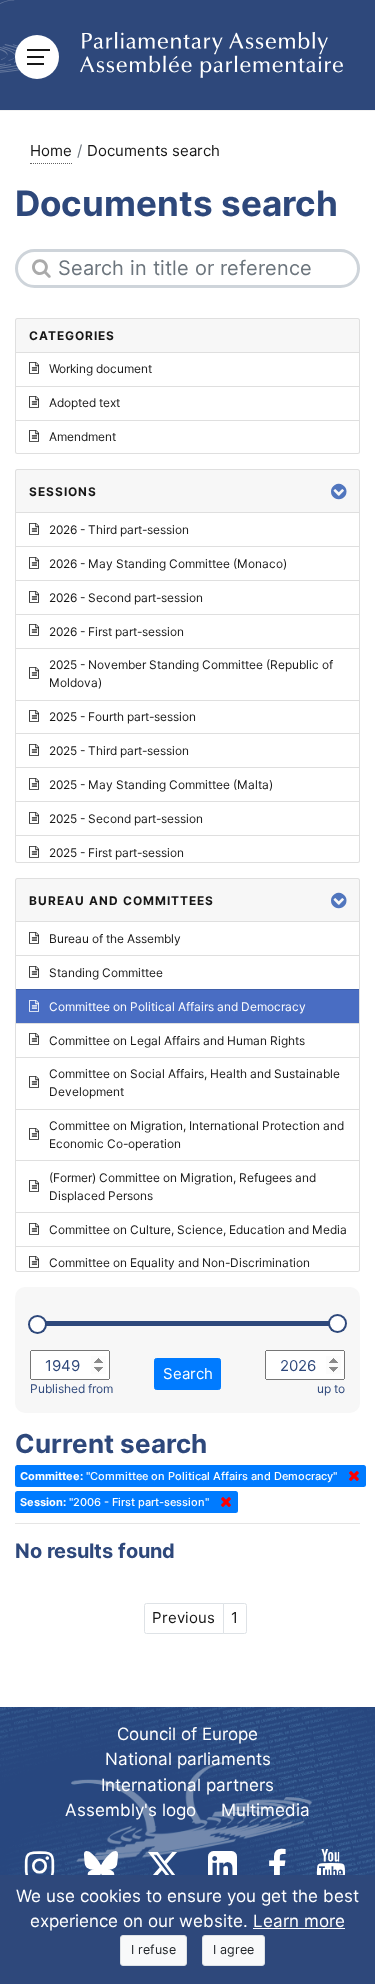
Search (188, 1373)
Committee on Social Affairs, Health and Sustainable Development (194, 1082)
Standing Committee (106, 972)
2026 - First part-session (116, 631)
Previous (183, 1617)
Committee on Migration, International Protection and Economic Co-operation (196, 1134)
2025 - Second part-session (126, 818)
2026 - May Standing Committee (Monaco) (168, 563)
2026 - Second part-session (126, 597)
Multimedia (265, 1810)
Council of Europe (187, 1734)
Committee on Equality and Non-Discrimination (179, 1262)
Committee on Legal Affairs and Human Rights (177, 1040)
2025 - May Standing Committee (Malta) (161, 784)
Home (51, 150)
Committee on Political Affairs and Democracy (177, 1006)
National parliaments (188, 1759)
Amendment (82, 436)
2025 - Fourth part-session (122, 716)
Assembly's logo (130, 1810)
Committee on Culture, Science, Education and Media (198, 1229)
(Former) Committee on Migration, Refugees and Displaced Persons (182, 1186)
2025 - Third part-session (119, 750)
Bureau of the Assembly (115, 938)
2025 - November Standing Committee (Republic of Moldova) (191, 673)
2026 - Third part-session (119, 529)
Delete (350, 1476)
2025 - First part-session (116, 852)
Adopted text (84, 402)
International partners (187, 1785)
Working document (100, 368)
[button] (339, 491)
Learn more (299, 1921)
